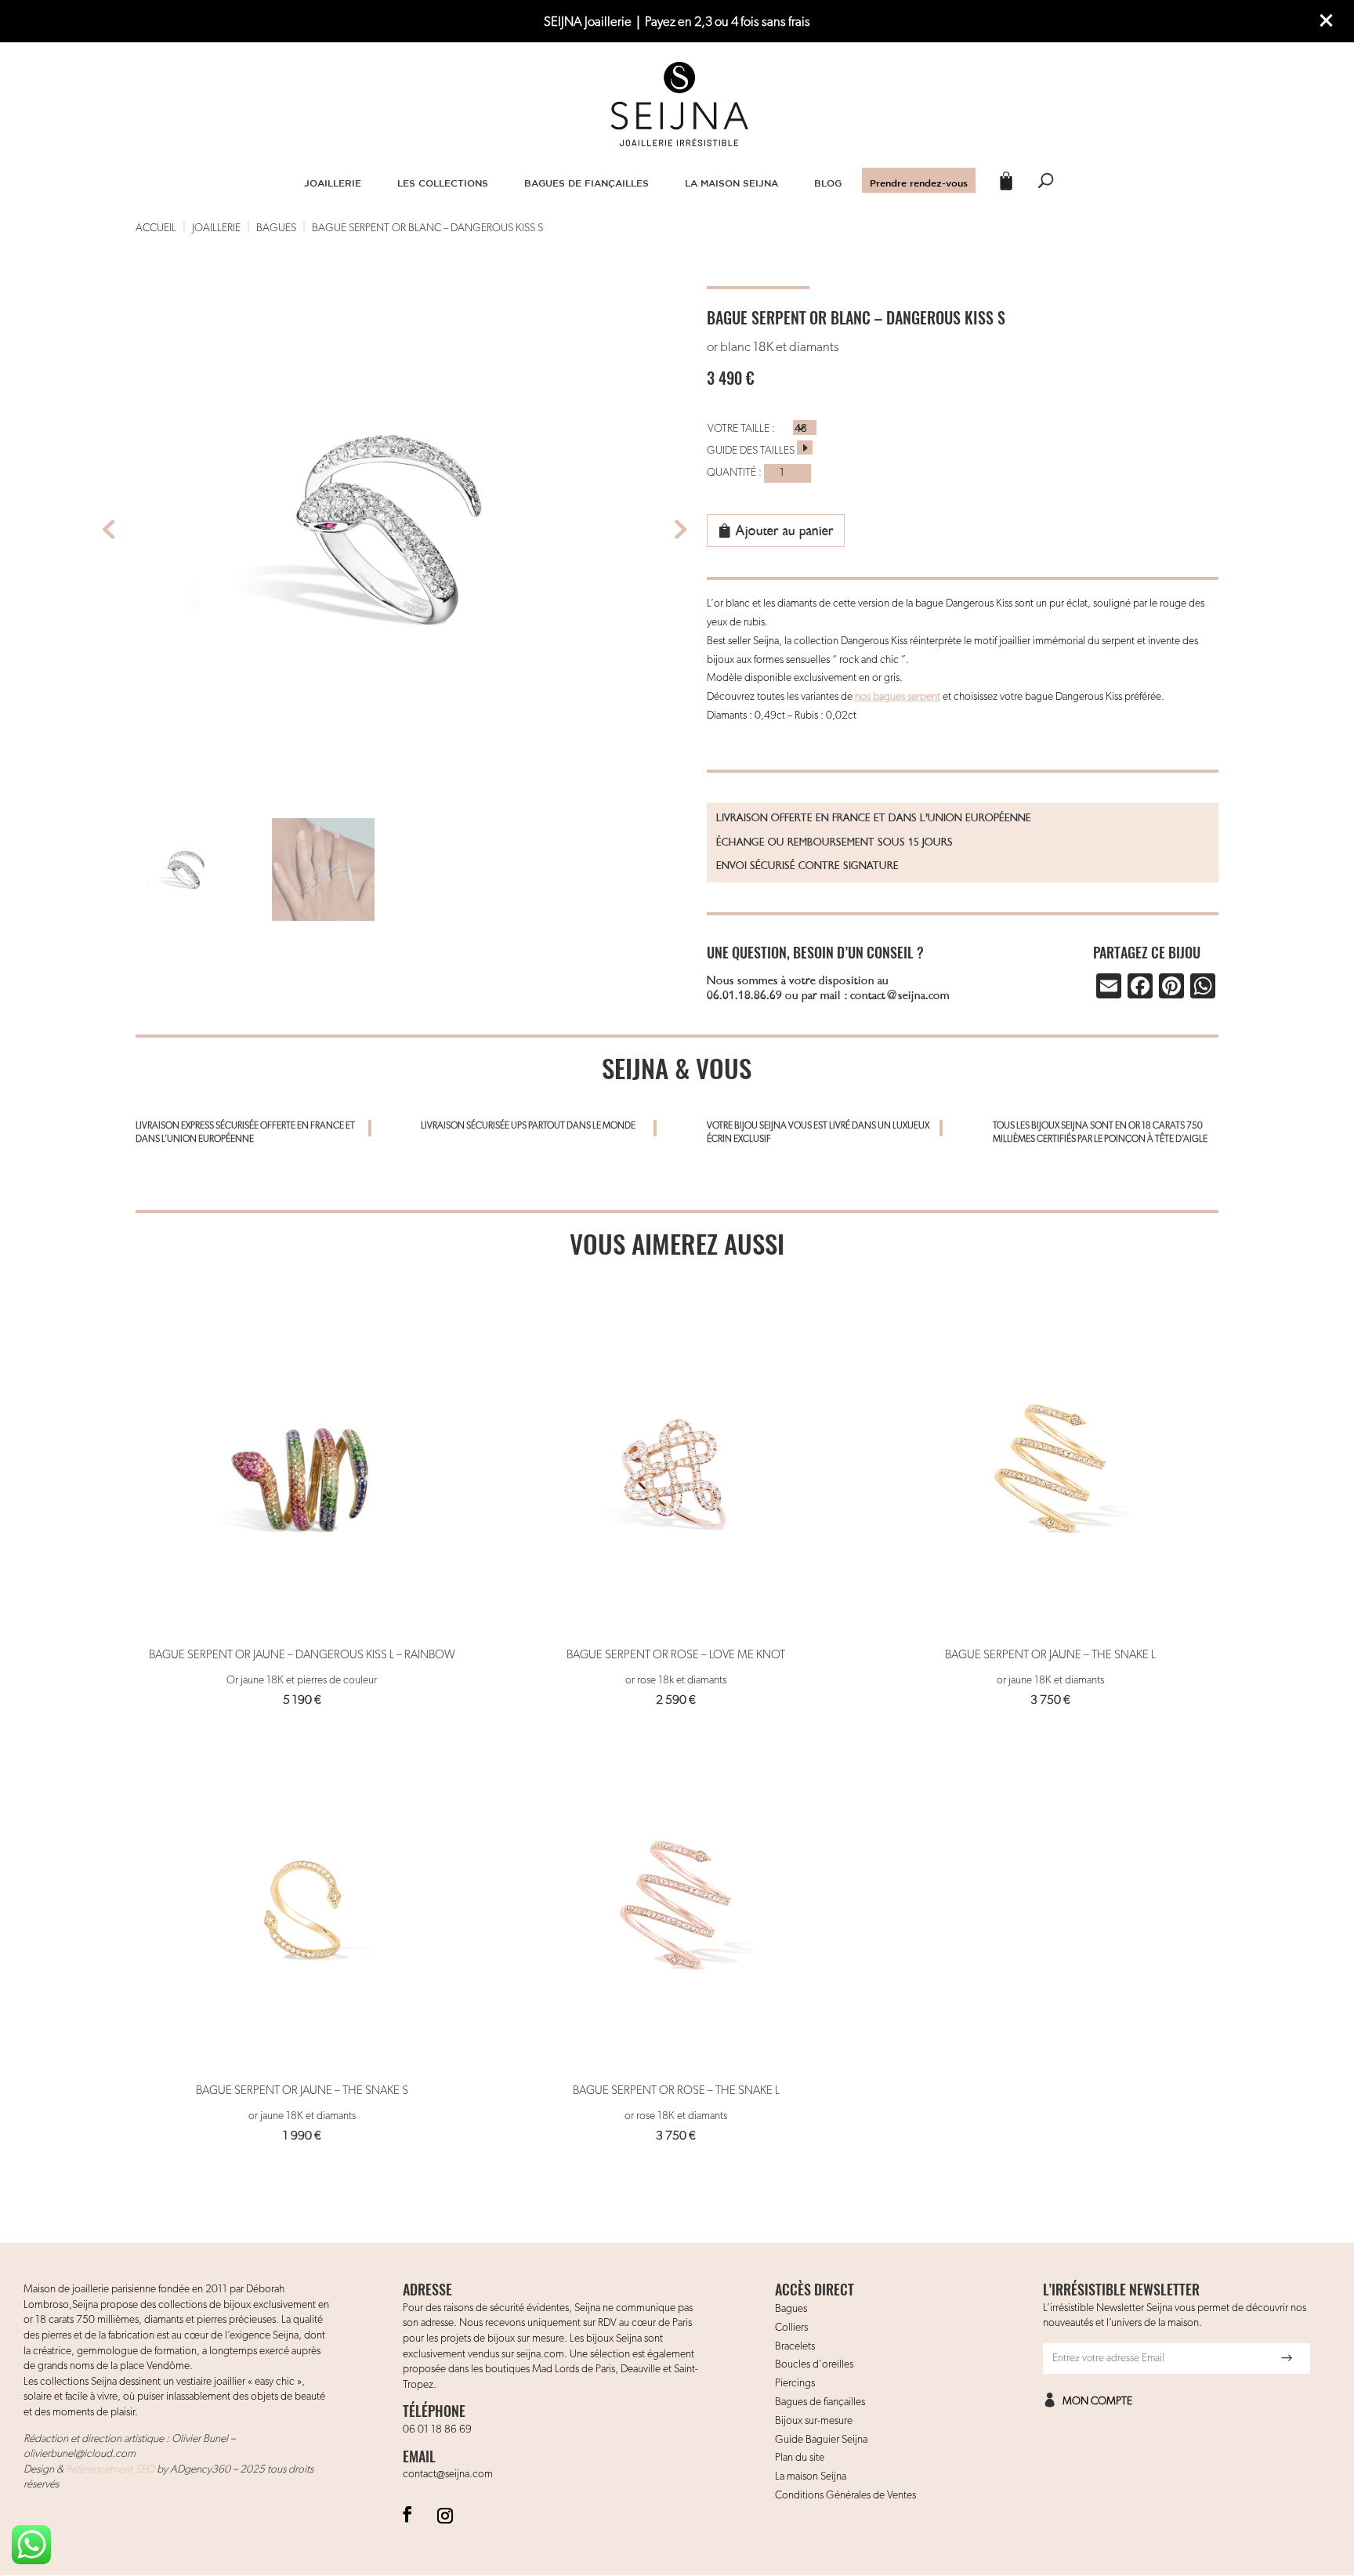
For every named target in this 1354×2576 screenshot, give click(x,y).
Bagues (791, 2309)
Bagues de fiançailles (820, 2402)
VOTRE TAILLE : (741, 429)
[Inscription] (1287, 2358)
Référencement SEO (110, 2469)
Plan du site (800, 2458)
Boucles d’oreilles (814, 2364)
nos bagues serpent (898, 697)
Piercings (795, 2383)
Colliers (791, 2328)
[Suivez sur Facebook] (407, 2514)
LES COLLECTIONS (443, 183)
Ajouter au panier (785, 531)
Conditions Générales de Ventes (845, 2495)
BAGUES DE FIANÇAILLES (586, 183)
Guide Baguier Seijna (821, 2440)
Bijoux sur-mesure (814, 2421)
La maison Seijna (811, 2476)
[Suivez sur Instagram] (445, 2514)
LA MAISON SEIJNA (731, 183)
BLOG (828, 183)
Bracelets (795, 2346)
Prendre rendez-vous (919, 183)
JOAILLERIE (333, 183)
